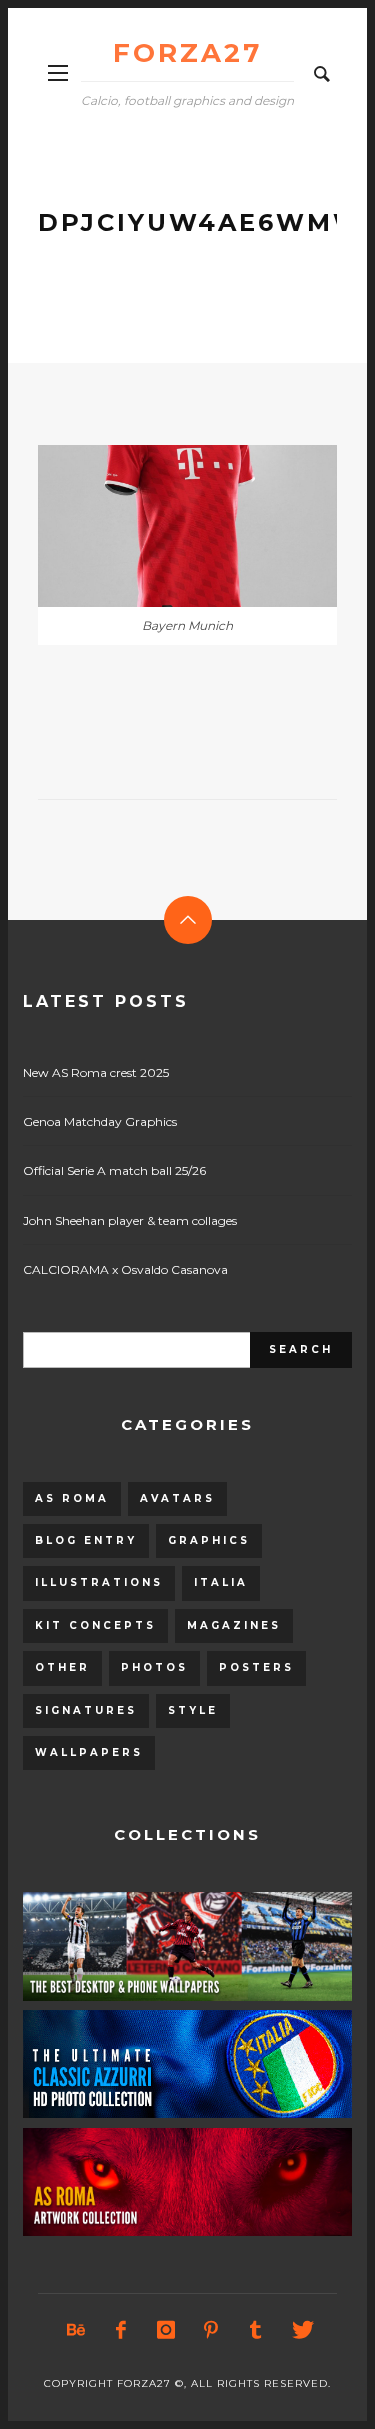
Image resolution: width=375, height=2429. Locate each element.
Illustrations (99, 1582)
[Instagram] (165, 2330)
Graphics (209, 1540)
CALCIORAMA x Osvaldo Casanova (125, 1269)
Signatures (86, 1710)
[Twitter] (300, 2330)
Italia (221, 1582)
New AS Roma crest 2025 (96, 1072)
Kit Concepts (95, 1625)
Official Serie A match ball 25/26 (114, 1170)
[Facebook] (120, 2330)
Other (62, 1667)
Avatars (177, 1498)
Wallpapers (89, 1752)
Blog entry (86, 1540)
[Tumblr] (255, 2330)
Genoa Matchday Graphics (100, 1121)
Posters (256, 1667)
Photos (154, 1667)
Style (193, 1710)
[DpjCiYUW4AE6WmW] (156, 526)
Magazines (234, 1625)
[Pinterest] (210, 2330)
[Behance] (75, 2330)
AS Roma (72, 1498)
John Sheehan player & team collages (130, 1220)
